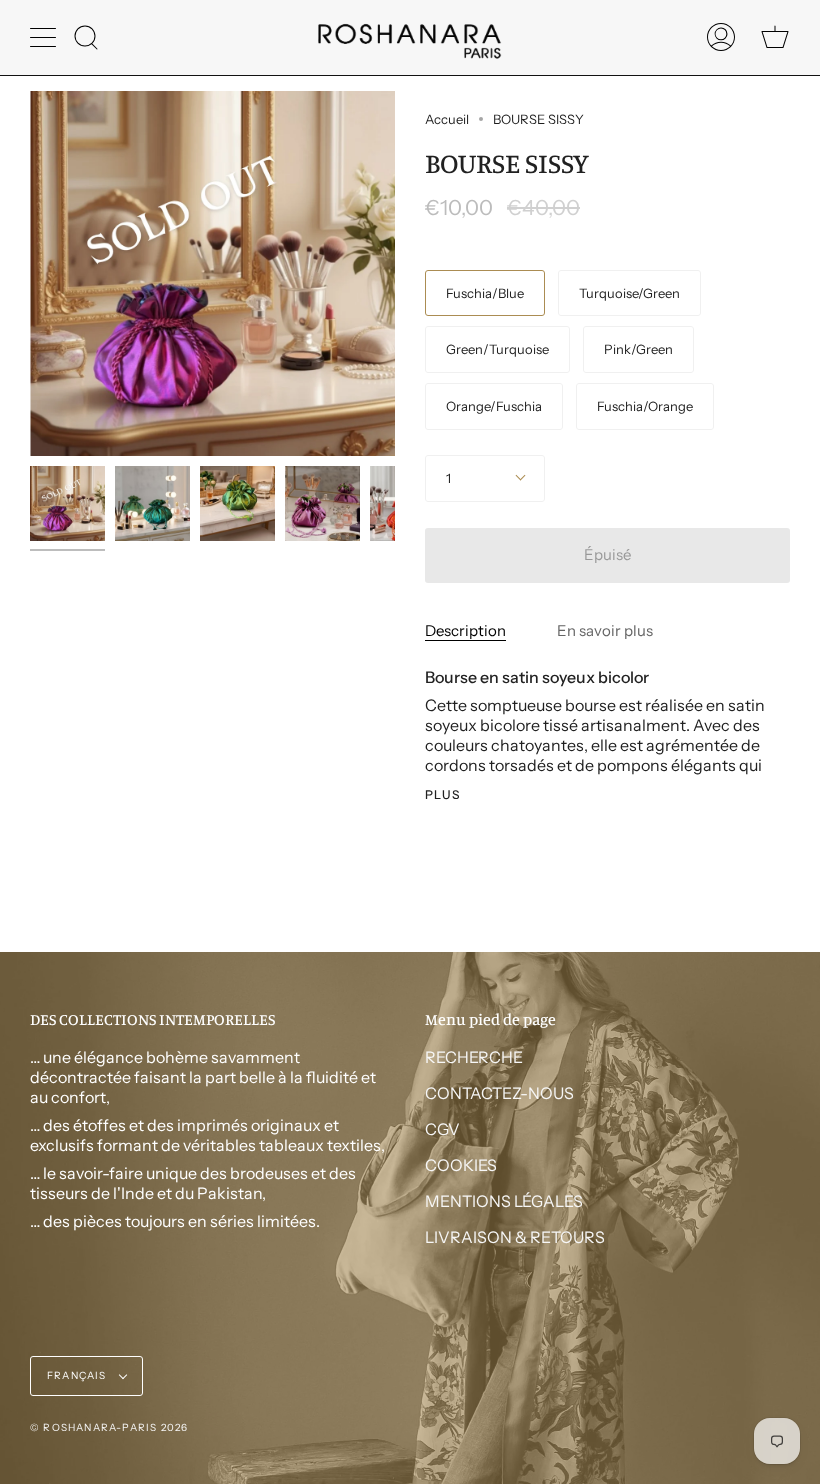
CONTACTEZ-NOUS (499, 1093)
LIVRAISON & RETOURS (515, 1237)
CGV (442, 1129)
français (78, 1375)
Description (465, 630)
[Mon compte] (721, 37)
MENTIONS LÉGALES (504, 1201)
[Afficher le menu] (45, 37)
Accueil (447, 119)
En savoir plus (605, 630)
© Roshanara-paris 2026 (109, 1427)
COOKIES (461, 1165)
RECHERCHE (474, 1057)
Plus (443, 795)
